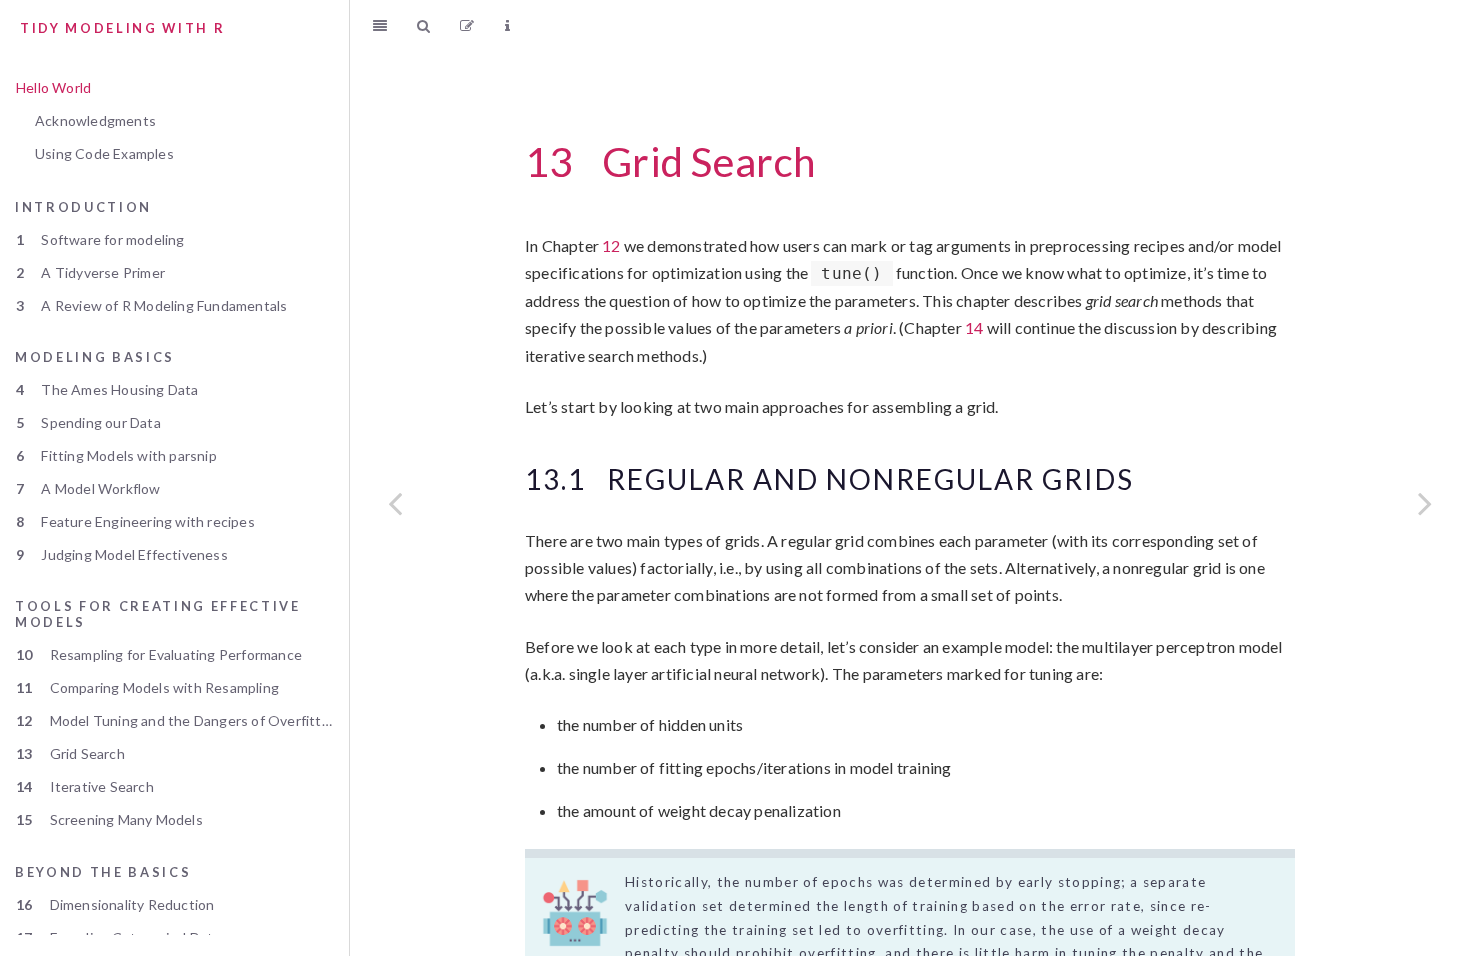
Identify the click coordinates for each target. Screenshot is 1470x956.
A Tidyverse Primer (90, 272)
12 (611, 245)
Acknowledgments (95, 120)
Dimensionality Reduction (115, 904)
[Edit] (467, 25)
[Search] (423, 25)
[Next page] (1425, 503)
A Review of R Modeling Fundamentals (151, 305)
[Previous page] (395, 503)
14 (974, 327)
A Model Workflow (88, 488)
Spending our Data (88, 422)
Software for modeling (100, 239)
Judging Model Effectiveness (122, 554)
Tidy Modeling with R (122, 28)
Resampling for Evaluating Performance (159, 654)
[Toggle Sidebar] (380, 25)
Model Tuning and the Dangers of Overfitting (178, 720)
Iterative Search (85, 786)
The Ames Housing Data (107, 389)
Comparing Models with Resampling (147, 687)
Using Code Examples (104, 153)
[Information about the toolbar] (507, 25)
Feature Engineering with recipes (135, 521)
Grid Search (70, 753)
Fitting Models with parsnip (116, 455)
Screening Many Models (109, 819)
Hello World (53, 87)
